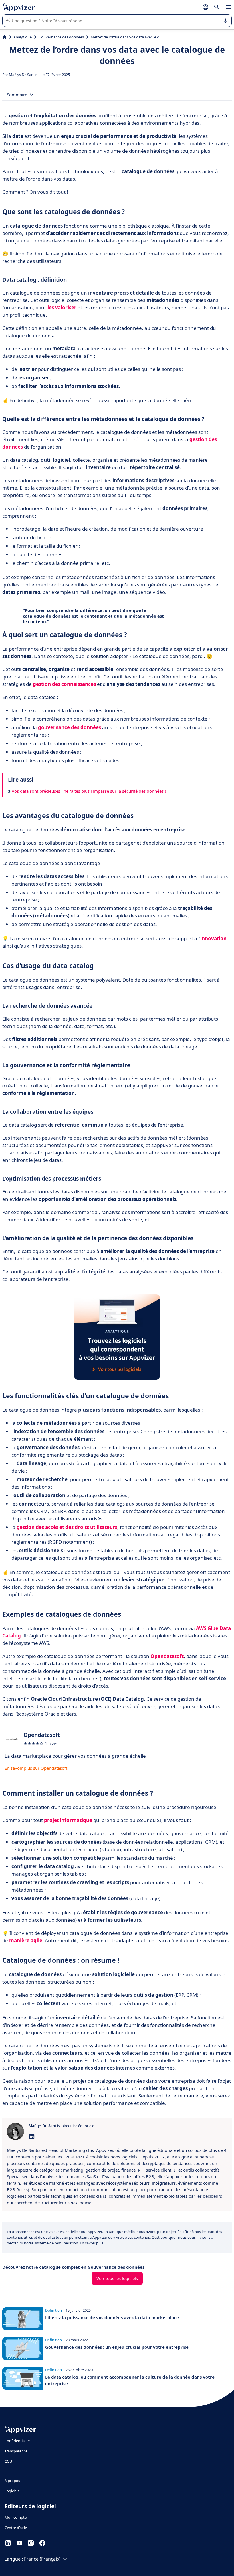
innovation (213, 938)
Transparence (16, 2451)
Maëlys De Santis (24, 75)
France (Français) (42, 2559)
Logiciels (12, 2491)
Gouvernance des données (61, 37)
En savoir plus (92, 2243)
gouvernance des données (69, 727)
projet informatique (68, 1820)
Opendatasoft (167, 1656)
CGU (8, 2461)
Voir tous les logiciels (117, 2278)
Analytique (23, 37)
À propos (12, 2481)
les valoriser (62, 307)
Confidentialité (17, 2441)
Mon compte (16, 2517)
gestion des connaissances (64, 684)
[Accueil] (4, 37)
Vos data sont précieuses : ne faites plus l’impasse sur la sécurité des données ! (88, 791)
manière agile (26, 1940)
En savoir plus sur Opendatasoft (36, 1768)
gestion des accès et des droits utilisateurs (67, 1527)
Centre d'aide (16, 2528)
